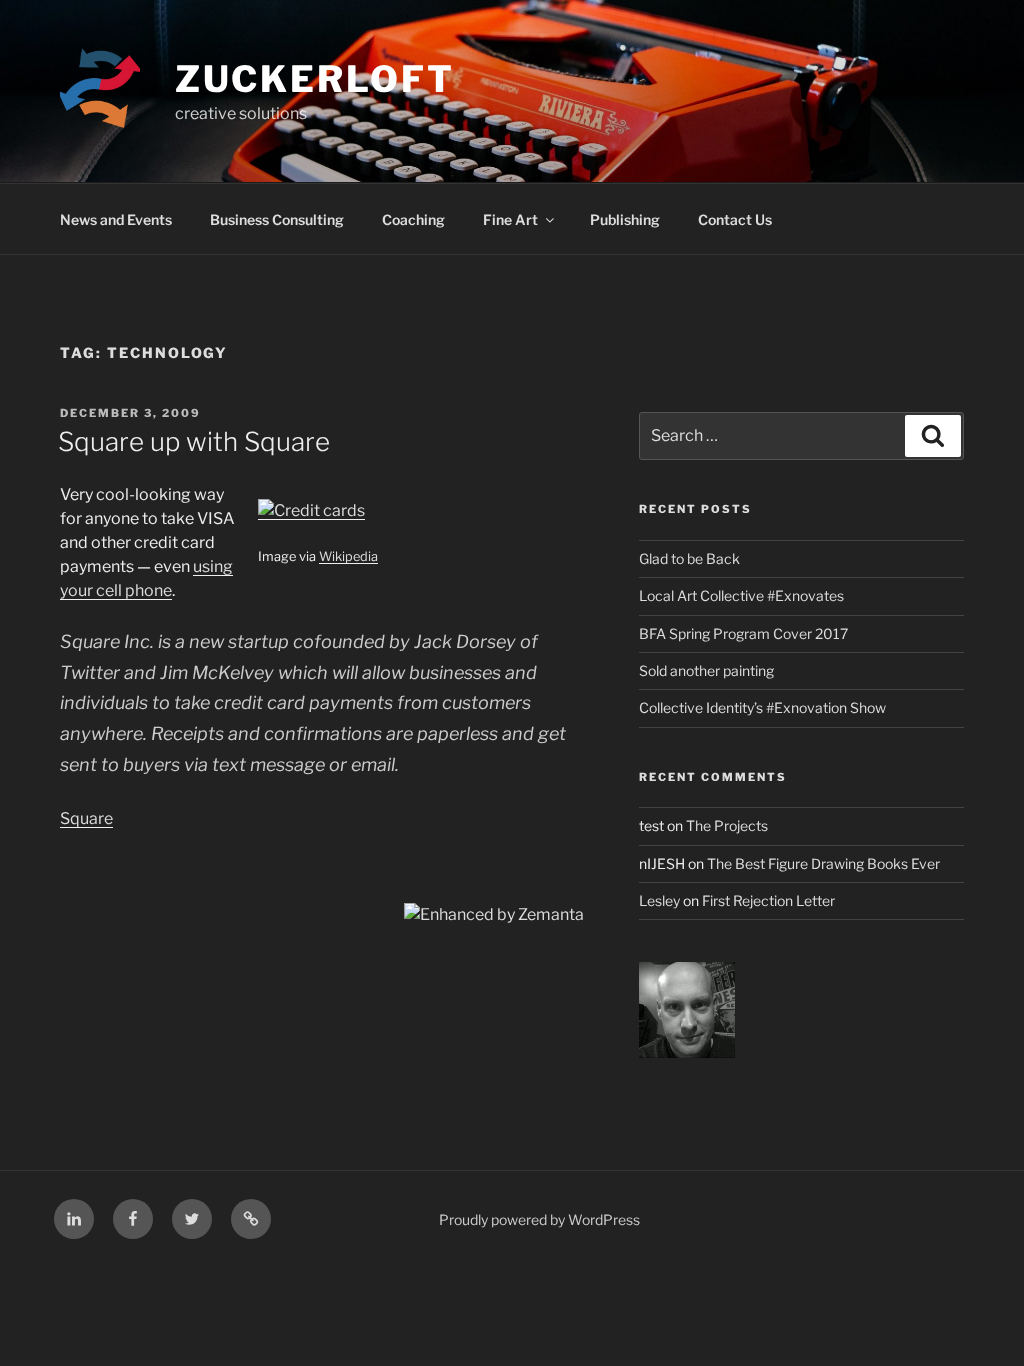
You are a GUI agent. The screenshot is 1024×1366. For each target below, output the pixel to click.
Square (86, 818)
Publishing (625, 219)
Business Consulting (277, 219)
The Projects (727, 825)
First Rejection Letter (768, 900)
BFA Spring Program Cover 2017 (743, 633)
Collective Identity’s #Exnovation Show (762, 707)
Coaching (413, 219)
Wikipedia (348, 556)
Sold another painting (706, 670)
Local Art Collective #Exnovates (741, 595)
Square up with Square (194, 441)
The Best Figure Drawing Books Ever (823, 863)
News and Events (116, 219)
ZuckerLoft (315, 79)
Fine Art (510, 219)
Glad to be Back (689, 558)
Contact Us (735, 219)
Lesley (659, 900)
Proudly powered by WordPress (539, 1219)
